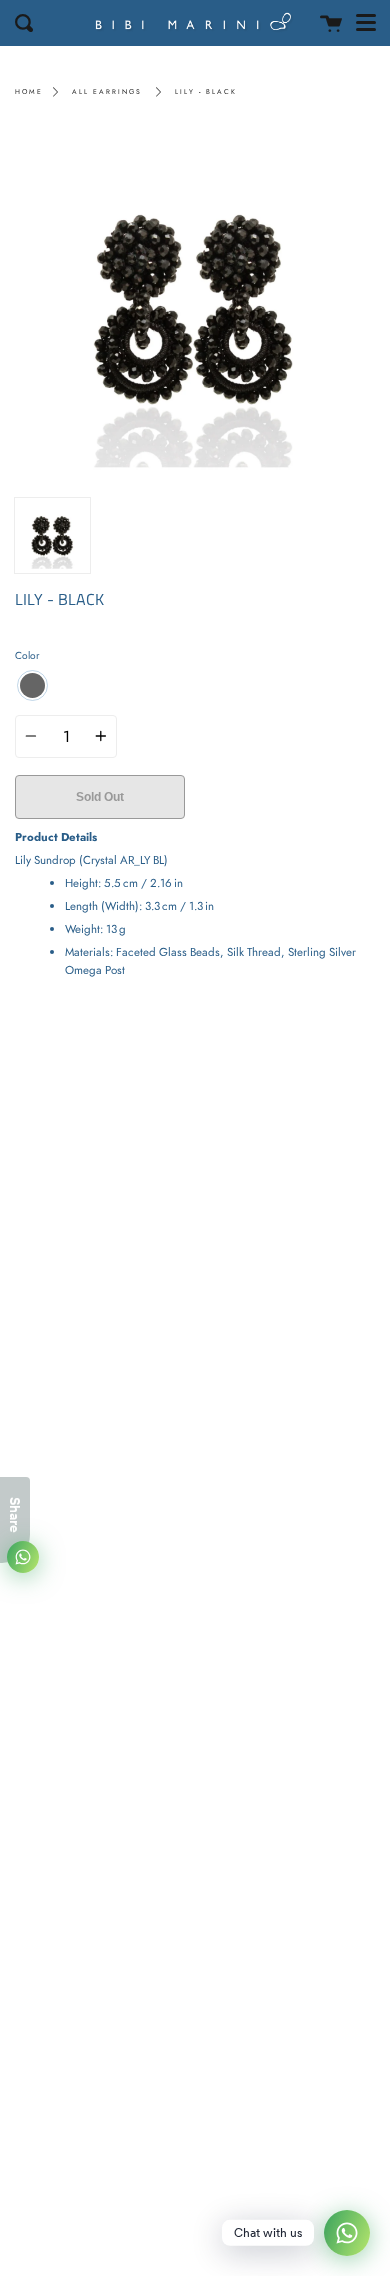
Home (29, 92)
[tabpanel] (195, 308)
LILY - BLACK (206, 92)
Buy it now (279, 797)
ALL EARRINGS (107, 92)
